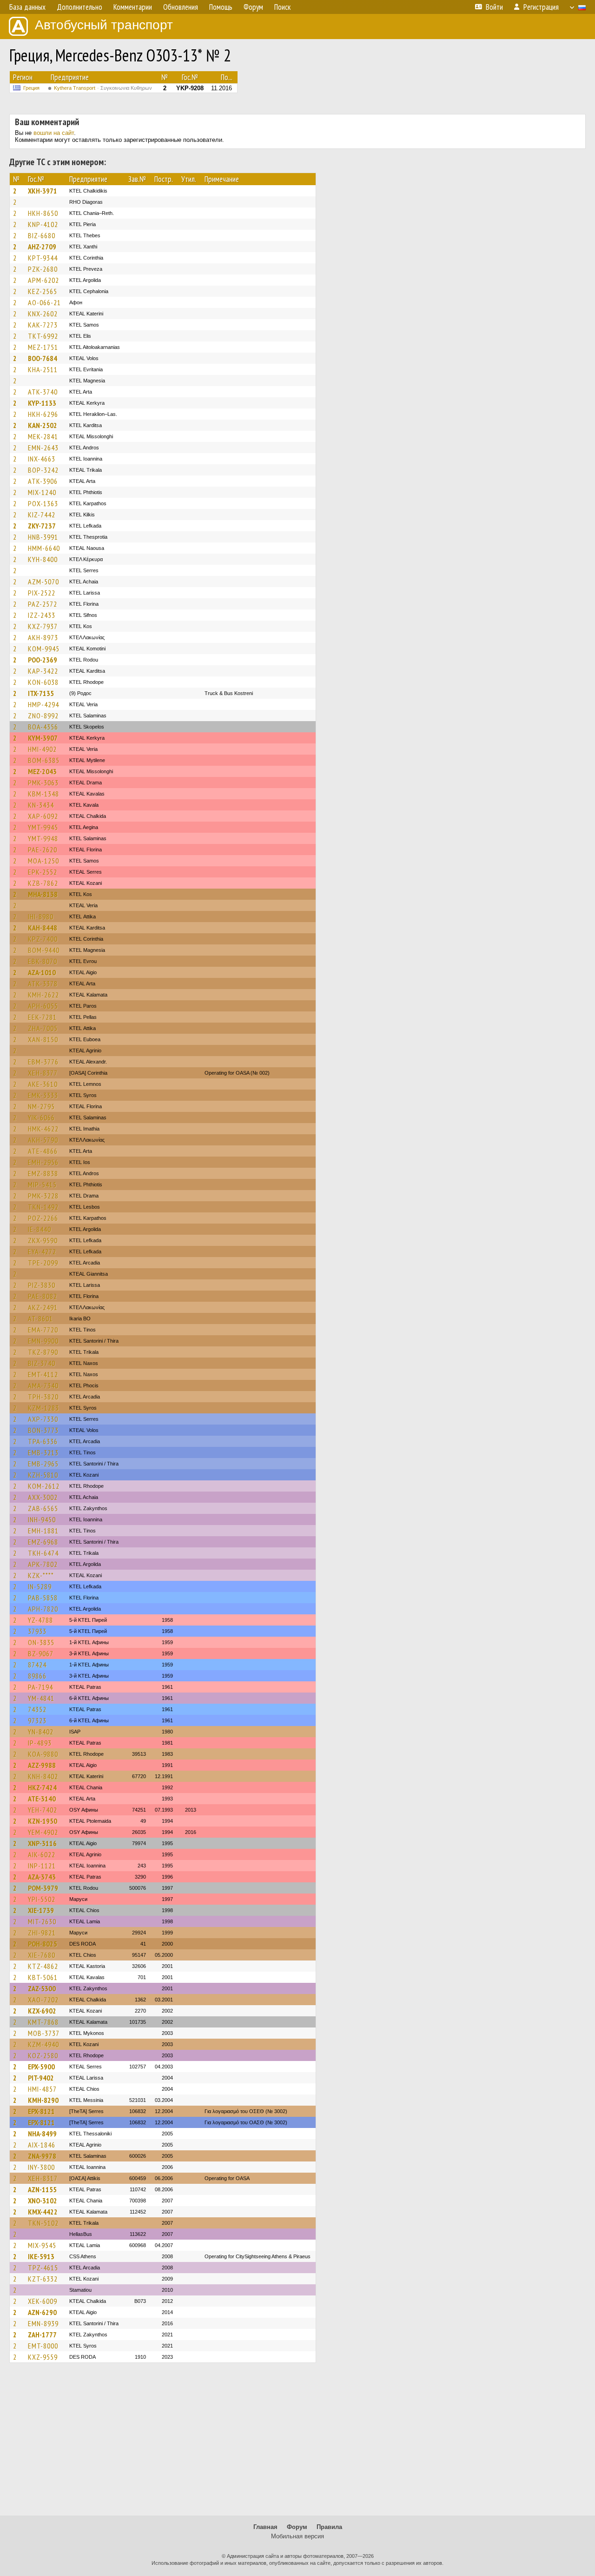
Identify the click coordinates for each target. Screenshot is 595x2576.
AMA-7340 (43, 1385)
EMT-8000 (43, 2346)
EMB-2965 (43, 1464)
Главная (265, 2527)
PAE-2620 (43, 850)
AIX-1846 (42, 2145)
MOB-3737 (44, 2033)
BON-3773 (43, 1430)
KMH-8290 (43, 2100)
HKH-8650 (43, 213)
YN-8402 (41, 1732)
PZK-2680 (43, 269)
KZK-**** (41, 1575)
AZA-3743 (42, 1877)
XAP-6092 (43, 816)
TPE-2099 (43, 1263)
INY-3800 (41, 2167)
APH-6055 (43, 1006)
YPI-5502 (42, 1899)
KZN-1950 (43, 1821)
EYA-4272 (42, 1251)
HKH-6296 (43, 414)
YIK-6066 (41, 1117)
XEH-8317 (43, 2178)
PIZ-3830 (42, 1285)
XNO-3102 (43, 2201)
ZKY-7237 (42, 526)
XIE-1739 (41, 1910)
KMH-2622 (43, 995)
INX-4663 (42, 459)
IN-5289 (40, 1586)
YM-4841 (41, 1698)
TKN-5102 (43, 2223)
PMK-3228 (43, 1196)
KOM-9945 (44, 649)
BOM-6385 (44, 760)
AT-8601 (40, 1318)
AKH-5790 (43, 1140)
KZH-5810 (43, 1475)
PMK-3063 (43, 783)
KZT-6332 (43, 2279)
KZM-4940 (43, 2044)
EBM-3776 (43, 1062)
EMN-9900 (43, 1341)
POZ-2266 (43, 1218)
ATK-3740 (43, 392)
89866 (37, 1676)
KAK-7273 (43, 325)
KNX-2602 (43, 314)
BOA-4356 (43, 727)
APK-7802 (43, 1564)
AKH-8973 (43, 637)
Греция (31, 88)
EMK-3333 (43, 1095)
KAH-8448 (43, 928)
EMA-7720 (43, 1330)
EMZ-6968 (43, 1542)
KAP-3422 (43, 671)
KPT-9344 (43, 258)
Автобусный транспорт (104, 25)
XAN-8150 (43, 1039)
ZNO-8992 (43, 716)
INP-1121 (42, 1866)
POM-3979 (43, 1888)
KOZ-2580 (43, 2055)
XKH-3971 (43, 191)
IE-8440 (40, 1229)
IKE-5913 (41, 2256)
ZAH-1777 (42, 2335)
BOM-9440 (44, 950)
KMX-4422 (43, 2212)
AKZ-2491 (43, 1307)
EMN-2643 (43, 448)
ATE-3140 (42, 1799)
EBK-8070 (43, 961)
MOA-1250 (43, 861)
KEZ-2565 (43, 291)
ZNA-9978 (42, 2156)
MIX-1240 (42, 492)
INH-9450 (42, 1519)
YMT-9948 (43, 838)
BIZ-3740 (42, 1363)
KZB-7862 (43, 883)
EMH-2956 (43, 1162)
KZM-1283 (43, 1408)
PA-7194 (40, 1687)
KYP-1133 (42, 403)
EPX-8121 (41, 2111)
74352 (37, 1709)
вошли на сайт (54, 133)
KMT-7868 (43, 2022)
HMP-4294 (43, 704)
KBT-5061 (43, 1977)
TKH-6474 (43, 1553)
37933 (37, 1631)
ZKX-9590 (43, 1240)
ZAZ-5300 (42, 1988)
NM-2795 (41, 1106)
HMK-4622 (43, 1129)
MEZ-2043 (42, 771)
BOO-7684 (43, 358)
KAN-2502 (43, 425)
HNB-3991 (43, 537)
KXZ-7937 (43, 626)
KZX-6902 (42, 2011)
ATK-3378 (43, 984)
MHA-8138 (43, 894)
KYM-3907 (43, 738)
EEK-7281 (42, 1017)
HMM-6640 (44, 548)
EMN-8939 (43, 2323)
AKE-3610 (43, 1084)
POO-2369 (43, 660)
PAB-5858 (43, 1598)
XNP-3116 (42, 1843)
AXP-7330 (43, 1419)
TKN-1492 (43, 1207)
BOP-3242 (43, 470)
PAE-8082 (43, 1296)
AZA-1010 (42, 972)
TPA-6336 (43, 1441)
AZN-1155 (42, 2189)
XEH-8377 (43, 1073)
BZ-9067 (41, 1653)
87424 (37, 1665)
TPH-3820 (43, 1397)
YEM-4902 (43, 1832)
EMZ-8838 (43, 1173)
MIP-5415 (42, 1184)
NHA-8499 (42, 2134)
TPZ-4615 (43, 2268)
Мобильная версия (297, 2536)
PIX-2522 (42, 593)
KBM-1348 (43, 794)
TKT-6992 (43, 336)
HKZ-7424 (42, 1787)
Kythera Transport (103, 88)
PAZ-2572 (43, 604)
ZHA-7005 (43, 1028)
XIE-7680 (42, 1955)
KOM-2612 (44, 1486)
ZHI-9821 (42, 1933)
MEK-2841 (43, 436)
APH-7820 (43, 1609)
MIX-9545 (42, 2245)
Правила (329, 2527)
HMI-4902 (42, 749)
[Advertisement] (297, 2443)
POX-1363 (43, 503)
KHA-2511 (43, 369)
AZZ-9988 (42, 1765)
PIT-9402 (41, 2078)
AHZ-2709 (42, 247)
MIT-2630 (42, 1921)
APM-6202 (43, 280)
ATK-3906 (43, 481)
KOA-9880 (43, 1754)
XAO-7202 (43, 2000)
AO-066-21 (44, 302)
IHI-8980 (41, 917)
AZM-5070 (43, 582)
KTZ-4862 (43, 1966)
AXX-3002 (43, 1497)
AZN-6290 (42, 2312)
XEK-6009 (43, 2301)
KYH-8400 (43, 559)
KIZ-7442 (42, 515)
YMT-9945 (43, 827)
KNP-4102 (43, 224)
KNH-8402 (43, 1776)
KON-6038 (43, 682)
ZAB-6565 (43, 1508)
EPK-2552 (43, 872)
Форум (297, 2527)
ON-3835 (41, 1642)
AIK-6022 (42, 1854)
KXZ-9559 (43, 2357)
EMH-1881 (43, 1531)
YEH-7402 (43, 1810)
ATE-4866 (43, 1151)
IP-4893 (40, 1743)
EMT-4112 (43, 1374)
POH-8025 (43, 1944)
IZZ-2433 (42, 615)
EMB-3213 (43, 1452)
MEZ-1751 (43, 347)
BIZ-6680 (42, 235)
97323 (37, 1720)
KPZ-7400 (43, 939)
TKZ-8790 (43, 1352)
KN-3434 (41, 805)
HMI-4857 (42, 2089)
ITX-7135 (41, 693)
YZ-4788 (40, 1620)
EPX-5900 (41, 2067)
